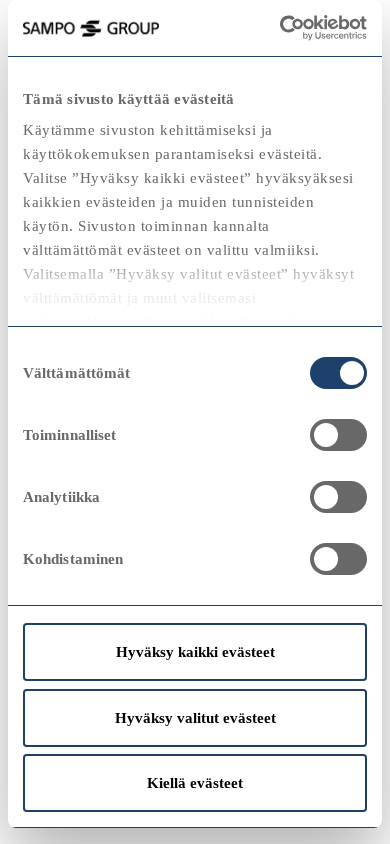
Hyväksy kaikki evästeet (195, 652)
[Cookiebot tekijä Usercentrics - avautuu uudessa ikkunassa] (305, 28)
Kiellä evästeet (195, 783)
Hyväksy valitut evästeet (195, 718)
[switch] (338, 435)
